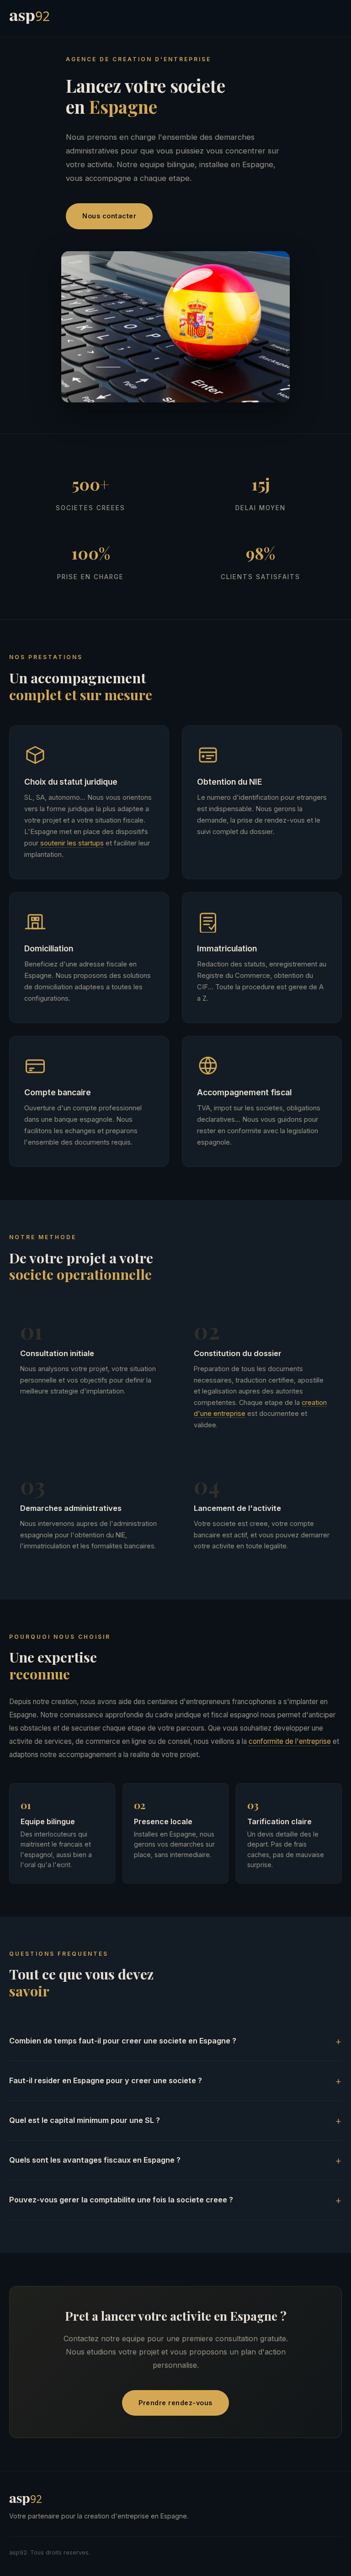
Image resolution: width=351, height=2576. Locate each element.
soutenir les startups (72, 843)
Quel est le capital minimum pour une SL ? (85, 2120)
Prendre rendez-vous (175, 2403)
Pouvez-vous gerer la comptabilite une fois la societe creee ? (121, 2200)
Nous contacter (109, 216)
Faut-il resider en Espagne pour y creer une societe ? (106, 2080)
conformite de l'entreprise (290, 1741)
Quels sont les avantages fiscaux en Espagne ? (95, 2160)
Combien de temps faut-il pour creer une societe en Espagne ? (123, 2041)
